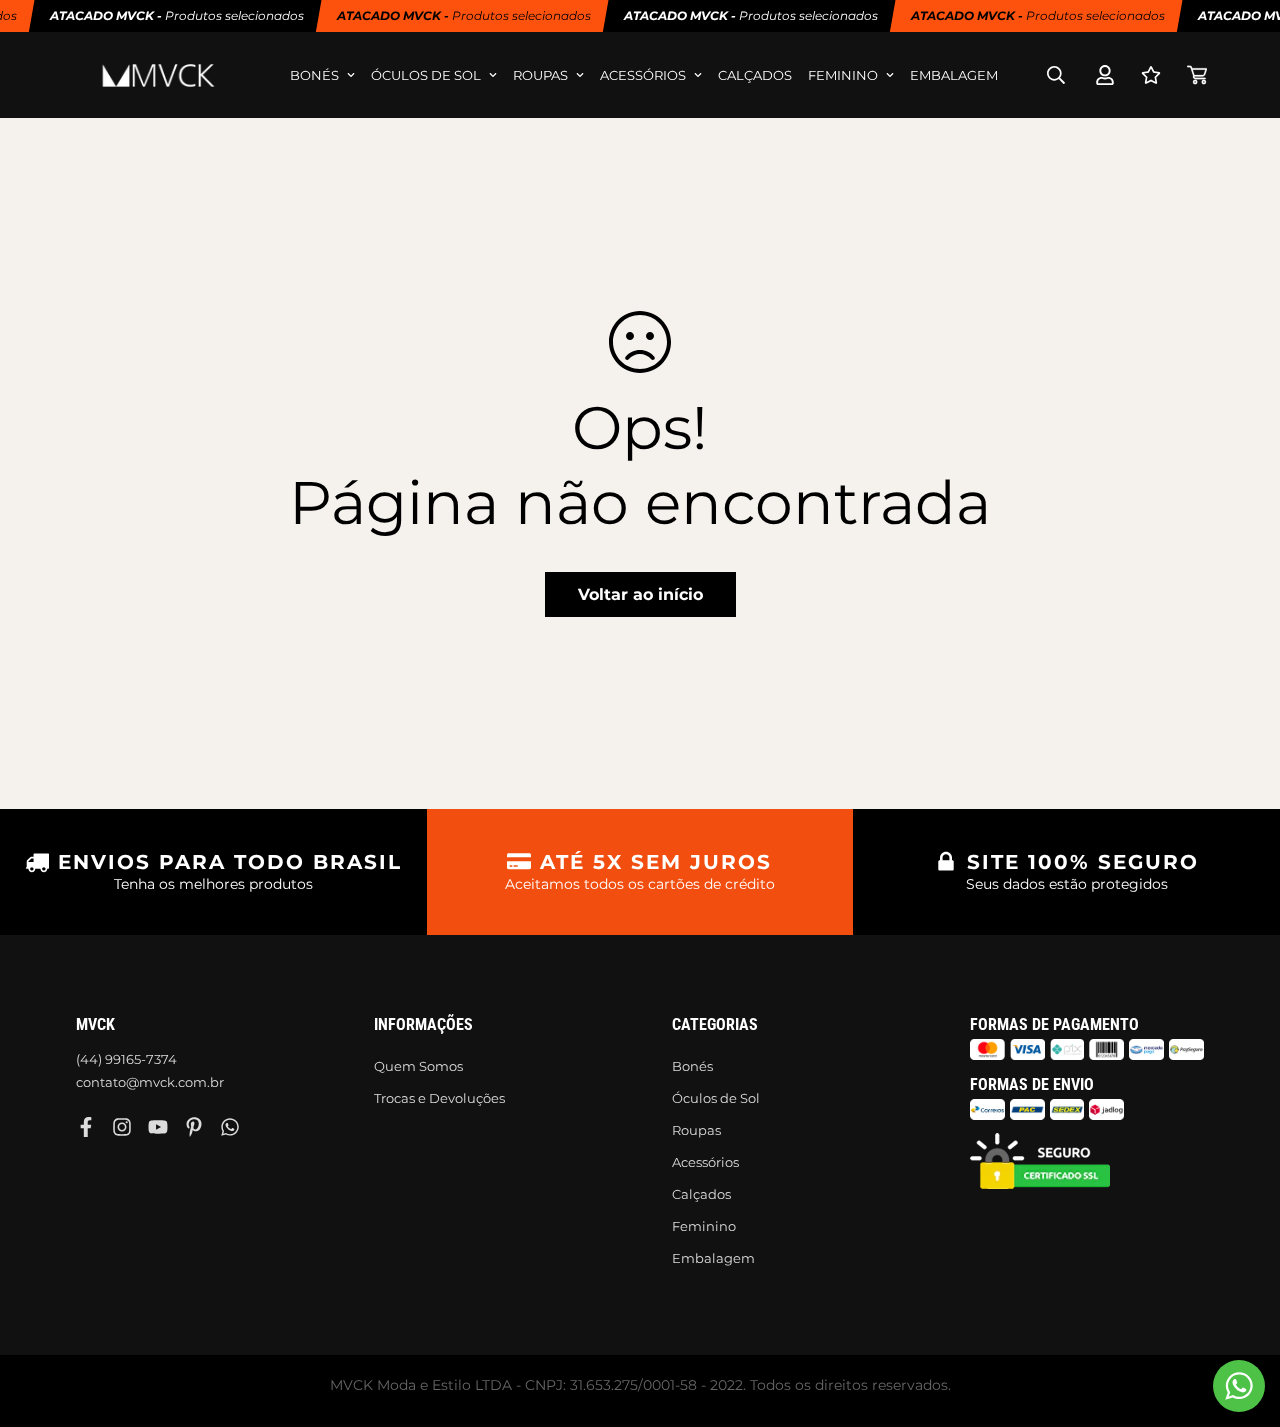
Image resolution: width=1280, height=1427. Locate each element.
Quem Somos (418, 1066)
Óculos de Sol (426, 75)
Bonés (314, 75)
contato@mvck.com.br (150, 1082)
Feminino (843, 75)
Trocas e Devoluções (439, 1098)
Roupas (540, 75)
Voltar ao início (640, 594)
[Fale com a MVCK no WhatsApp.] (1239, 1386)
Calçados (755, 75)
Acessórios (643, 75)
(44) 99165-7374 (126, 1059)
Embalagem (954, 75)
